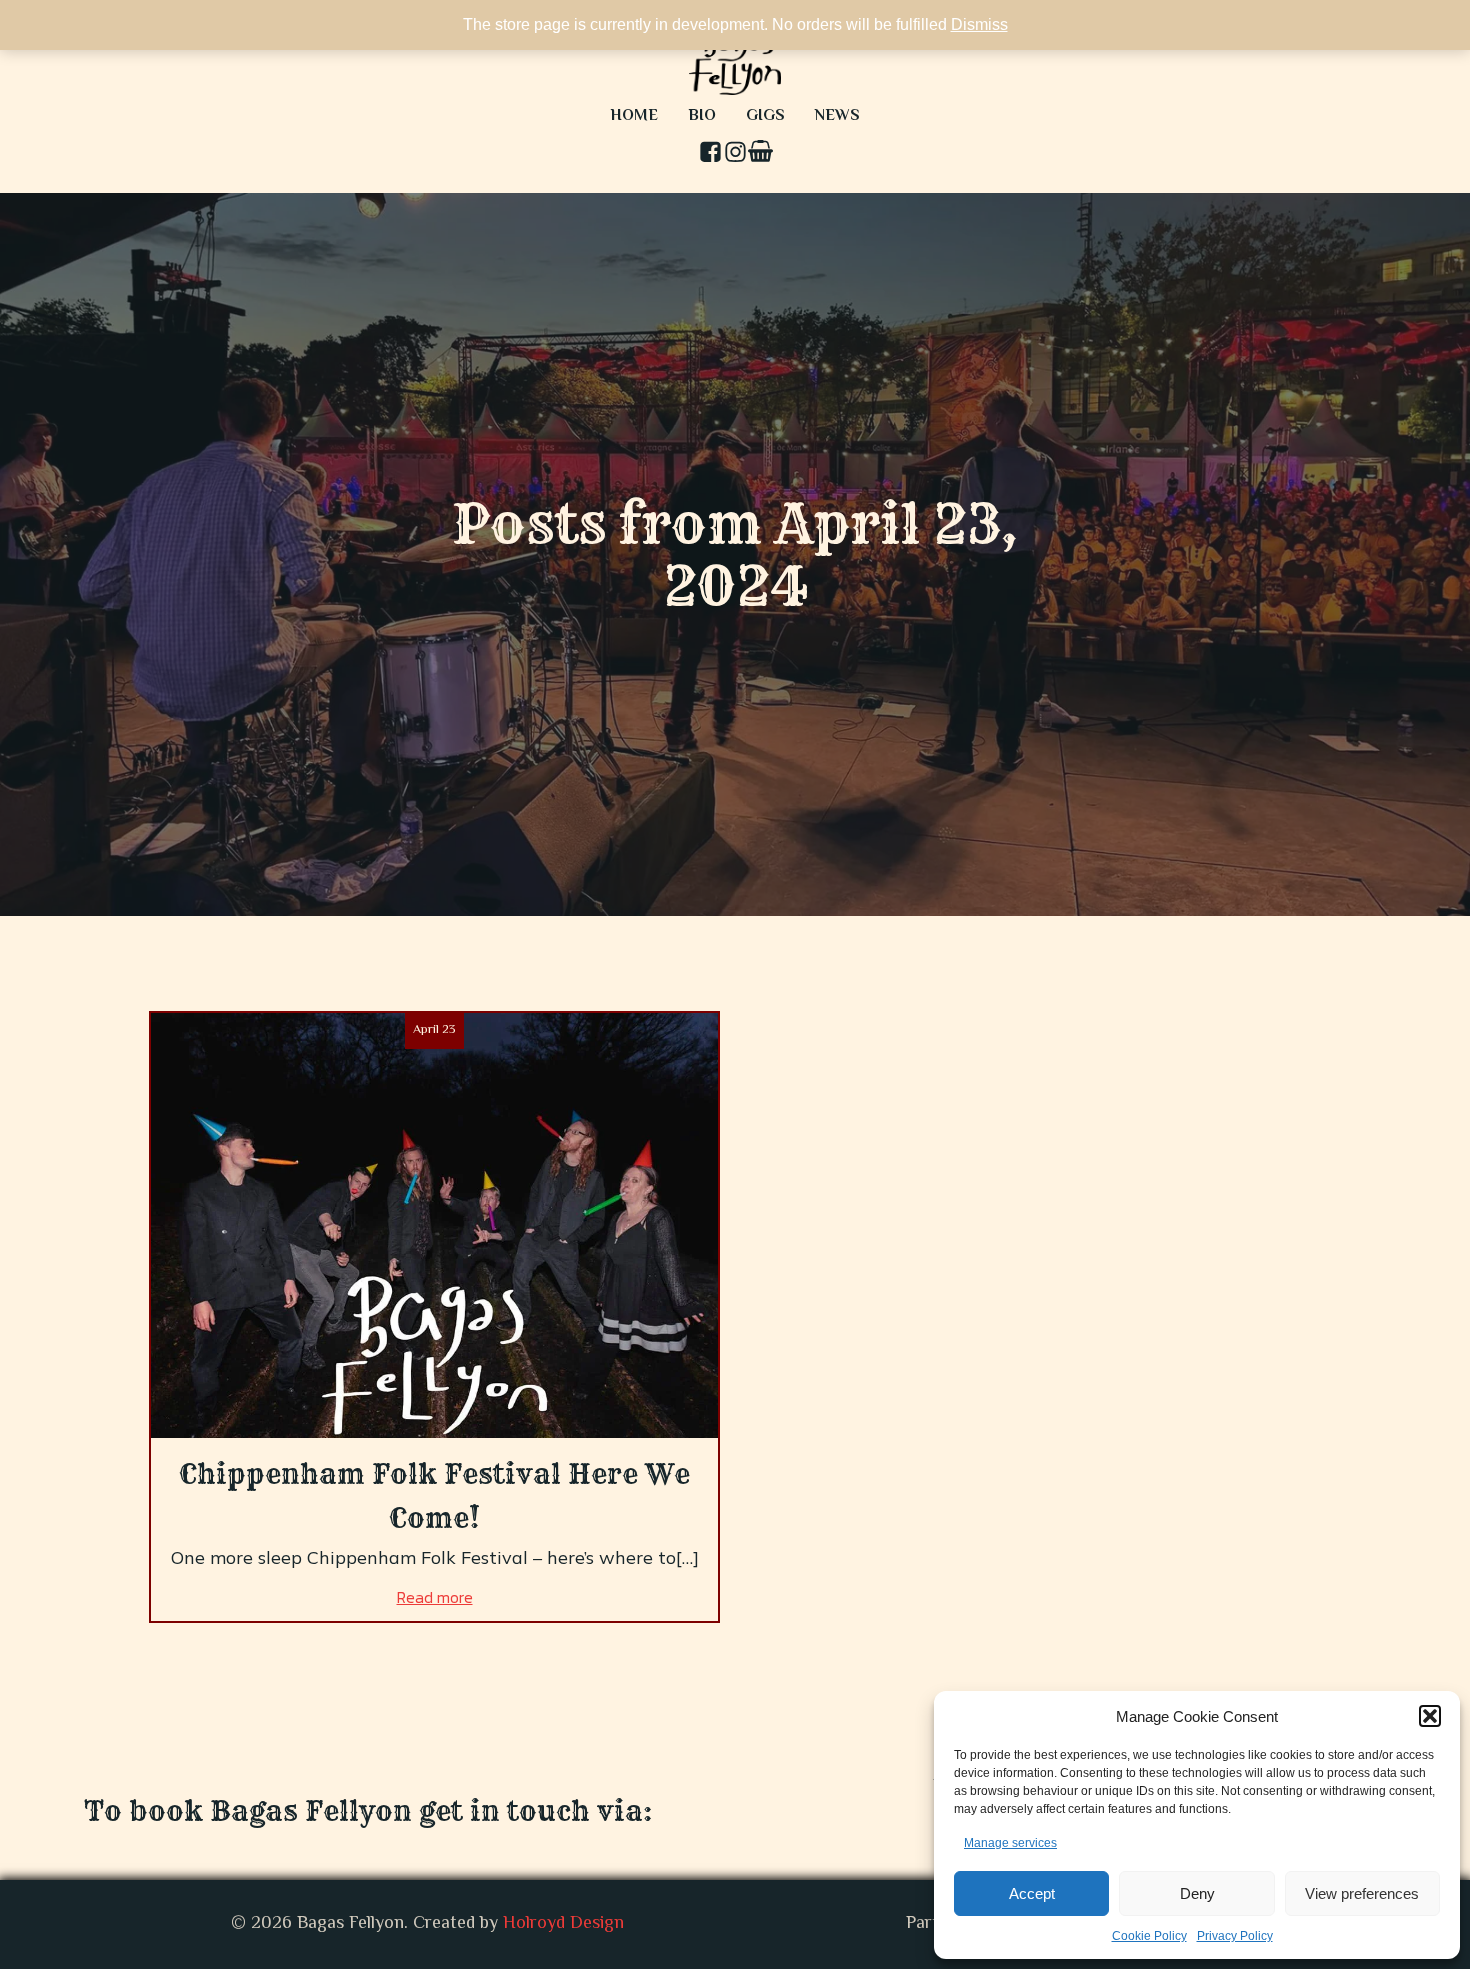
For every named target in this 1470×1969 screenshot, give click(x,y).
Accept (1032, 1893)
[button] (1430, 1716)
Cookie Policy (1149, 1936)
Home (634, 116)
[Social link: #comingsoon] (760, 153)
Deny (1197, 1893)
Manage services (1010, 1843)
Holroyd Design (563, 1924)
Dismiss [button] (979, 24)
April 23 (434, 1030)
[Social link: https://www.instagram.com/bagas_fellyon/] (735, 153)
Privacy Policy (1235, 1936)
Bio (702, 116)
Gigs (765, 116)
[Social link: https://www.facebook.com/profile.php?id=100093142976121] (710, 153)
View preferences (1362, 1893)
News (837, 116)
